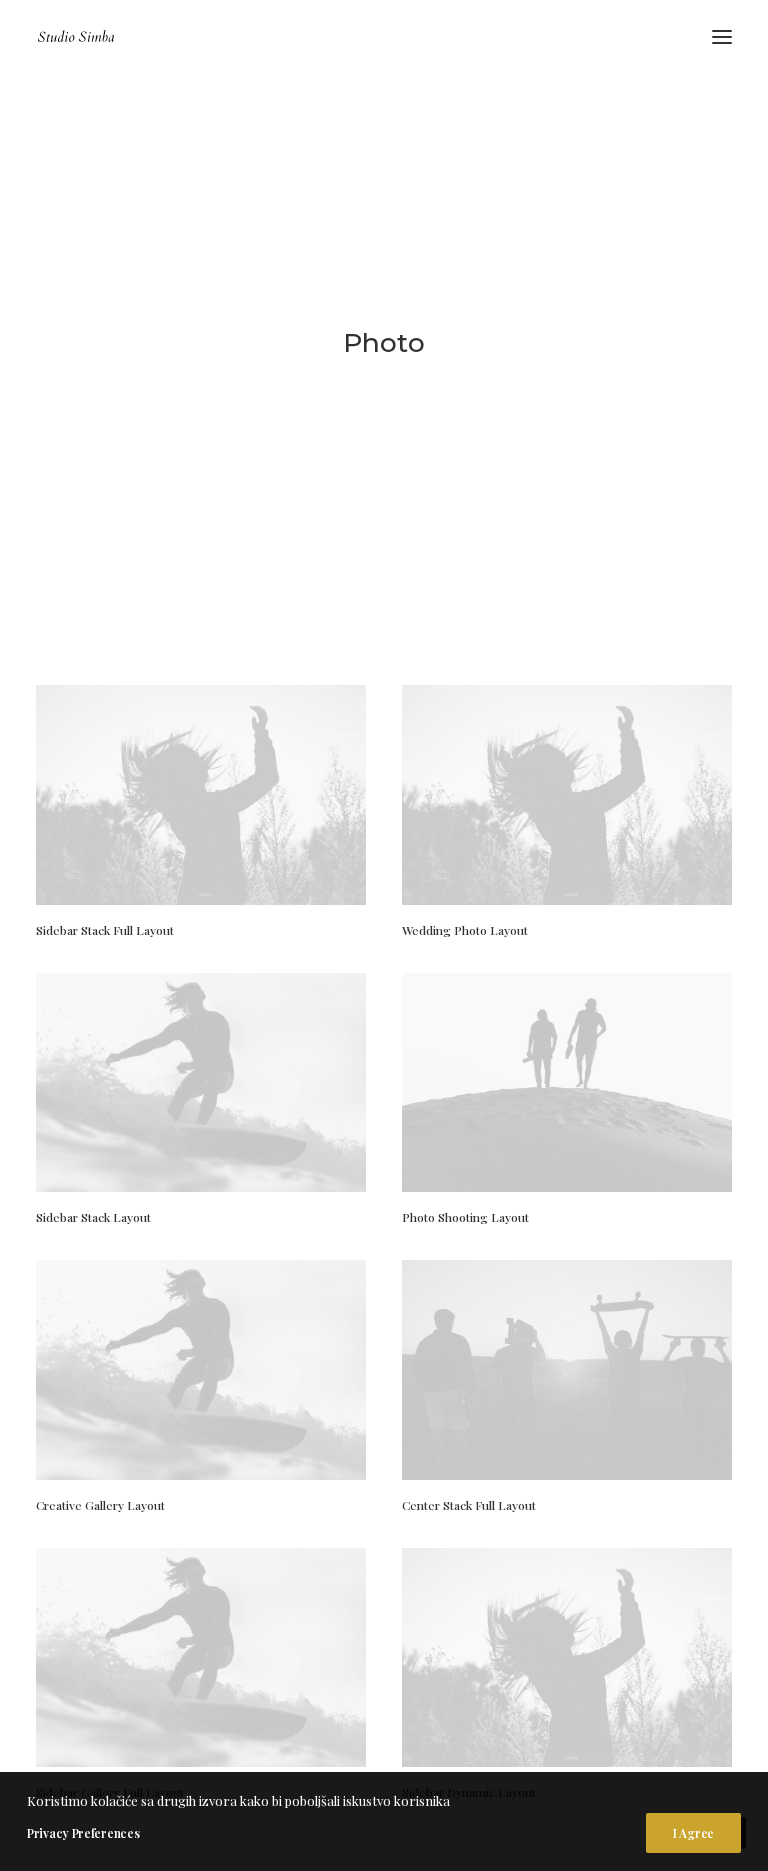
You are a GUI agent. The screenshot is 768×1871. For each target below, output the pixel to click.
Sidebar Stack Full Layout (105, 930)
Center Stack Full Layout (469, 1505)
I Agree (693, 1833)
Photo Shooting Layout (465, 1217)
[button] (722, 37)
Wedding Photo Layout (465, 930)
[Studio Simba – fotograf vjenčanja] (76, 37)
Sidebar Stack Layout (93, 1217)
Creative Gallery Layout (100, 1505)
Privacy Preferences (83, 1833)
